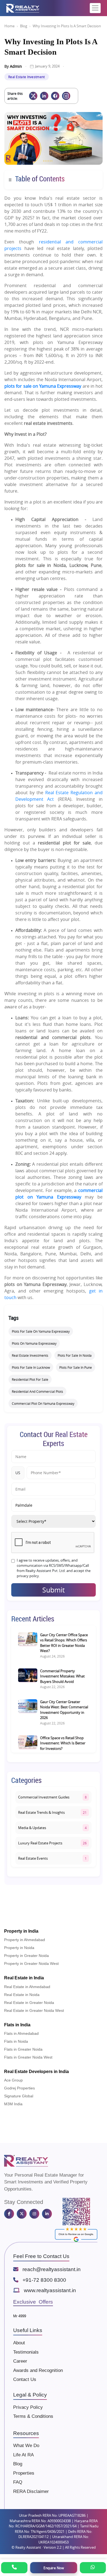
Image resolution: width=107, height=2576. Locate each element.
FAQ (18, 2482)
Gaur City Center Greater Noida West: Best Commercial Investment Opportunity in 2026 (64, 1710)
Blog (24, 26)
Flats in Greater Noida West (28, 2057)
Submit (54, 1590)
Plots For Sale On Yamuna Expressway (41, 1331)
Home (9, 26)
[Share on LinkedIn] (44, 96)
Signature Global (19, 2096)
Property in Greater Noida (26, 1956)
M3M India (13, 2104)
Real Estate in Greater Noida (29, 2003)
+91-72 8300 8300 (44, 2280)
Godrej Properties (19, 2088)
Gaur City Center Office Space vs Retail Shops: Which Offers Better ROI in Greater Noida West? (64, 1643)
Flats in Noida (16, 2041)
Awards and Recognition (38, 2370)
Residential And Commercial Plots (37, 1391)
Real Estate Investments (30, 1355)
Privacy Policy (28, 2407)
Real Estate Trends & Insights (41, 1812)
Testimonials (26, 2352)
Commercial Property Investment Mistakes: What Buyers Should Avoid (62, 1676)
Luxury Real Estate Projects (40, 1843)
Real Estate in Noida (22, 1995)
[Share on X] (33, 96)
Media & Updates (32, 1828)
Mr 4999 (20, 2316)
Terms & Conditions (33, 2416)
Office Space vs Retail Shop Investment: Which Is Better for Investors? (63, 1743)
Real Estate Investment (27, 77)
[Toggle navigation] (95, 8)
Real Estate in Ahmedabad (27, 1987)
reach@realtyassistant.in (52, 2269)
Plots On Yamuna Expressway (34, 1343)
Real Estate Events (33, 1858)
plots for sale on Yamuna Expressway (43, 386)
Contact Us (25, 2379)
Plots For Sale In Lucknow (31, 1367)
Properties (24, 2473)
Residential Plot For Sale (30, 1379)
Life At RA (23, 2455)
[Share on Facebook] (55, 96)
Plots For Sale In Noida (75, 1355)
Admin (16, 66)
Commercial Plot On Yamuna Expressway (43, 1403)
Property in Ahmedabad (25, 1940)
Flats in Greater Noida (23, 2049)
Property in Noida (19, 1948)
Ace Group (13, 2080)
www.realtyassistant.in (50, 2290)
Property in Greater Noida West (31, 1963)
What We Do (26, 2446)
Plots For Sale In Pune (76, 1367)
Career (20, 2361)
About (19, 2343)
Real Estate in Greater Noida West (34, 2010)
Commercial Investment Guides (44, 1797)
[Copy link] (66, 96)
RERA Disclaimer (31, 2491)
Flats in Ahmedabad (21, 2033)
